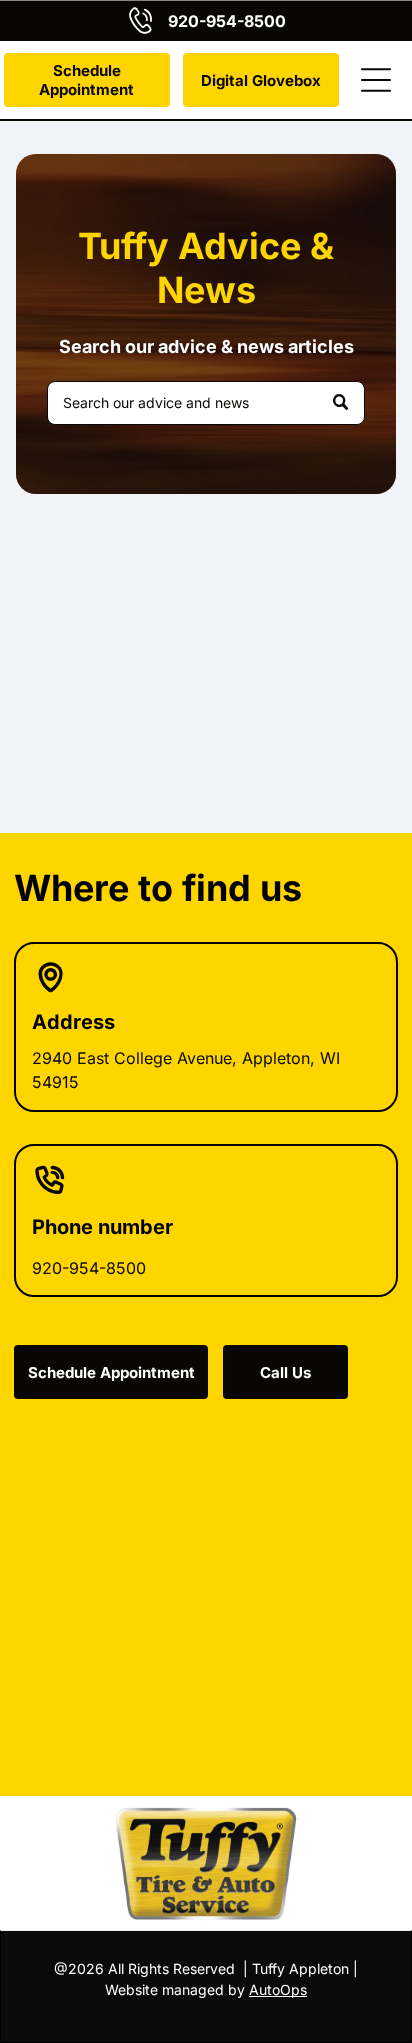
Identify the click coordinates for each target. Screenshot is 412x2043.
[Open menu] (376, 80)
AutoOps (278, 1989)
